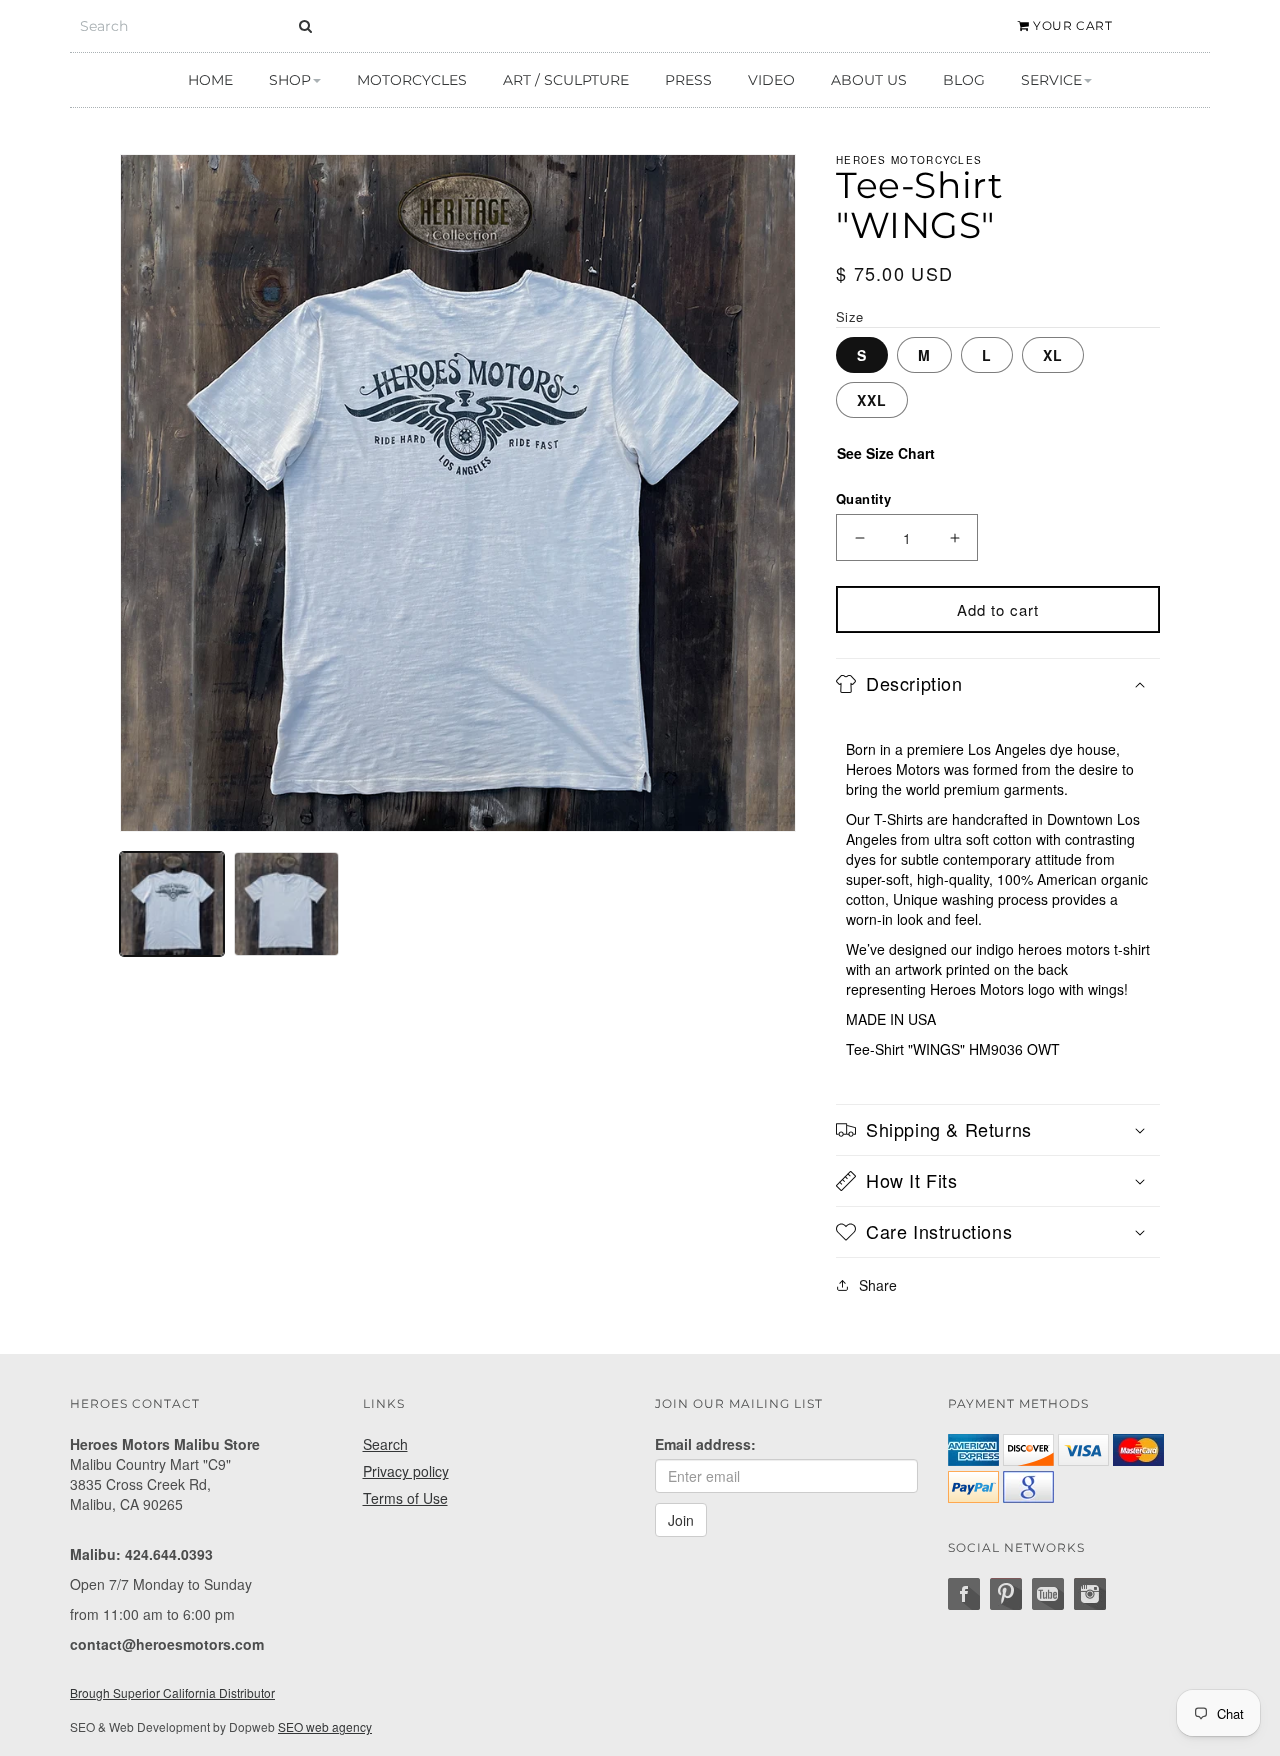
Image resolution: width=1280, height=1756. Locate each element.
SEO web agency (325, 1726)
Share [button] (878, 1285)
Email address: (705, 1444)
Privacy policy (406, 1471)
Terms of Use (405, 1498)
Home (210, 80)
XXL (872, 400)
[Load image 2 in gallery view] (286, 904)
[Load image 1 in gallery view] (172, 904)
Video (771, 80)
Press (688, 80)
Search (385, 1444)
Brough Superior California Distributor (172, 1692)
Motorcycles (412, 80)
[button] (998, 684)
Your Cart (1071, 25)
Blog (964, 80)
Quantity (863, 498)
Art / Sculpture (566, 80)
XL (1053, 355)
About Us (869, 80)
